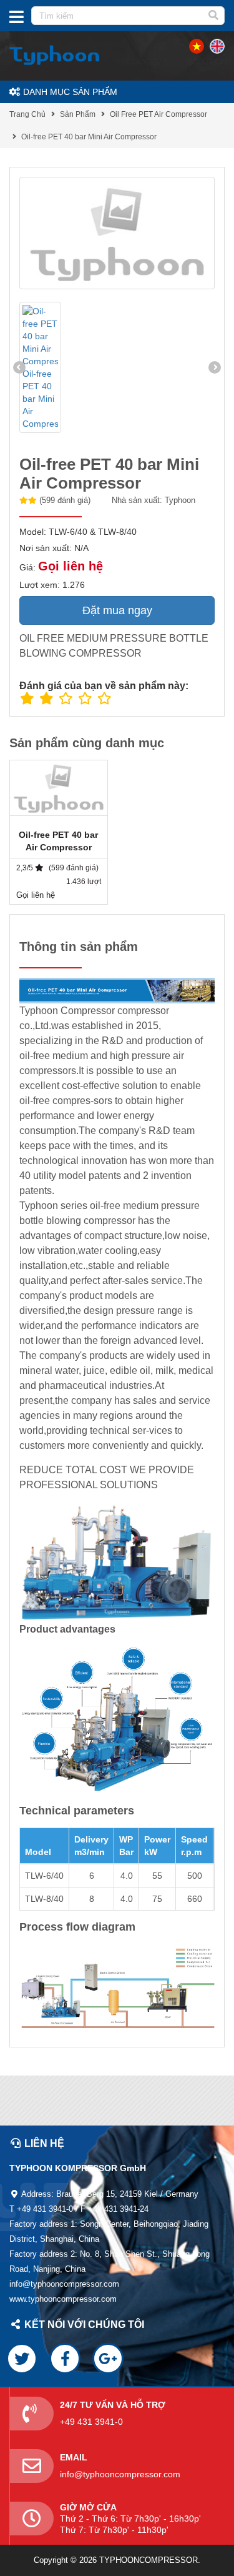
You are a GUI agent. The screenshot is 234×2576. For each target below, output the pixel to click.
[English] (197, 46)
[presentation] (19, 367)
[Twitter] (22, 2359)
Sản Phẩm (78, 114)
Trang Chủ (27, 114)
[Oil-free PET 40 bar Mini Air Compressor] (117, 233)
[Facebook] (65, 2359)
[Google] (108, 2359)
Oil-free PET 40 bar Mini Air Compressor (89, 137)
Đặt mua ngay (117, 610)
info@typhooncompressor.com (120, 2474)
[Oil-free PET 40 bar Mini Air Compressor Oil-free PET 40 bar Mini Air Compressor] (40, 367)
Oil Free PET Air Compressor (158, 114)
